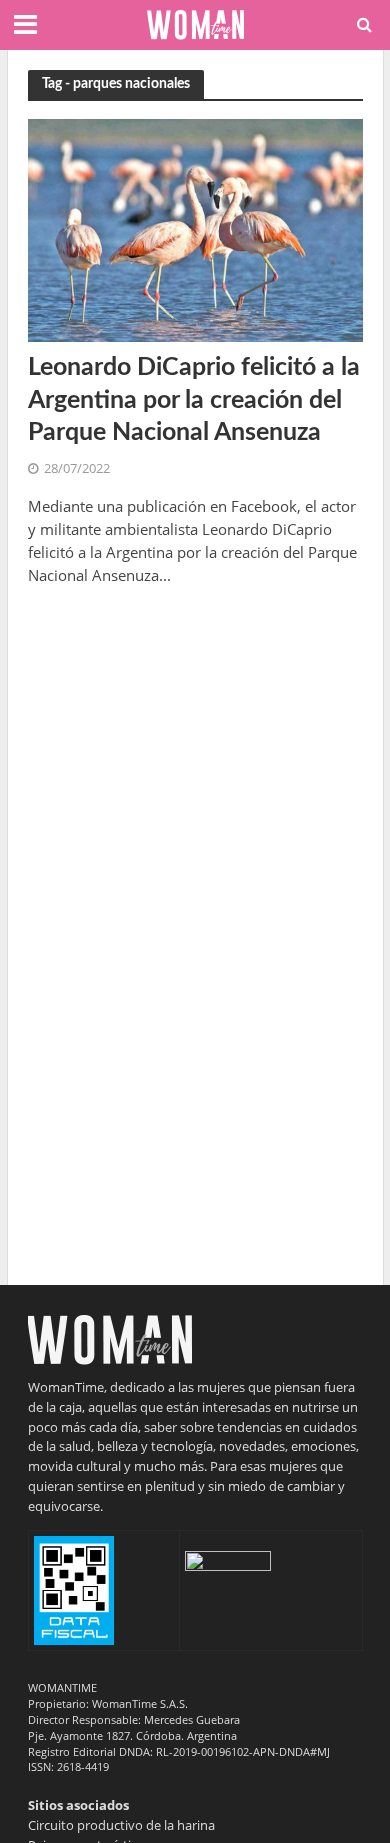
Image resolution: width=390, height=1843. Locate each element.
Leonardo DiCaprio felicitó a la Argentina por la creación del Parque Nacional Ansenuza (194, 400)
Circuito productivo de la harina (121, 1825)
